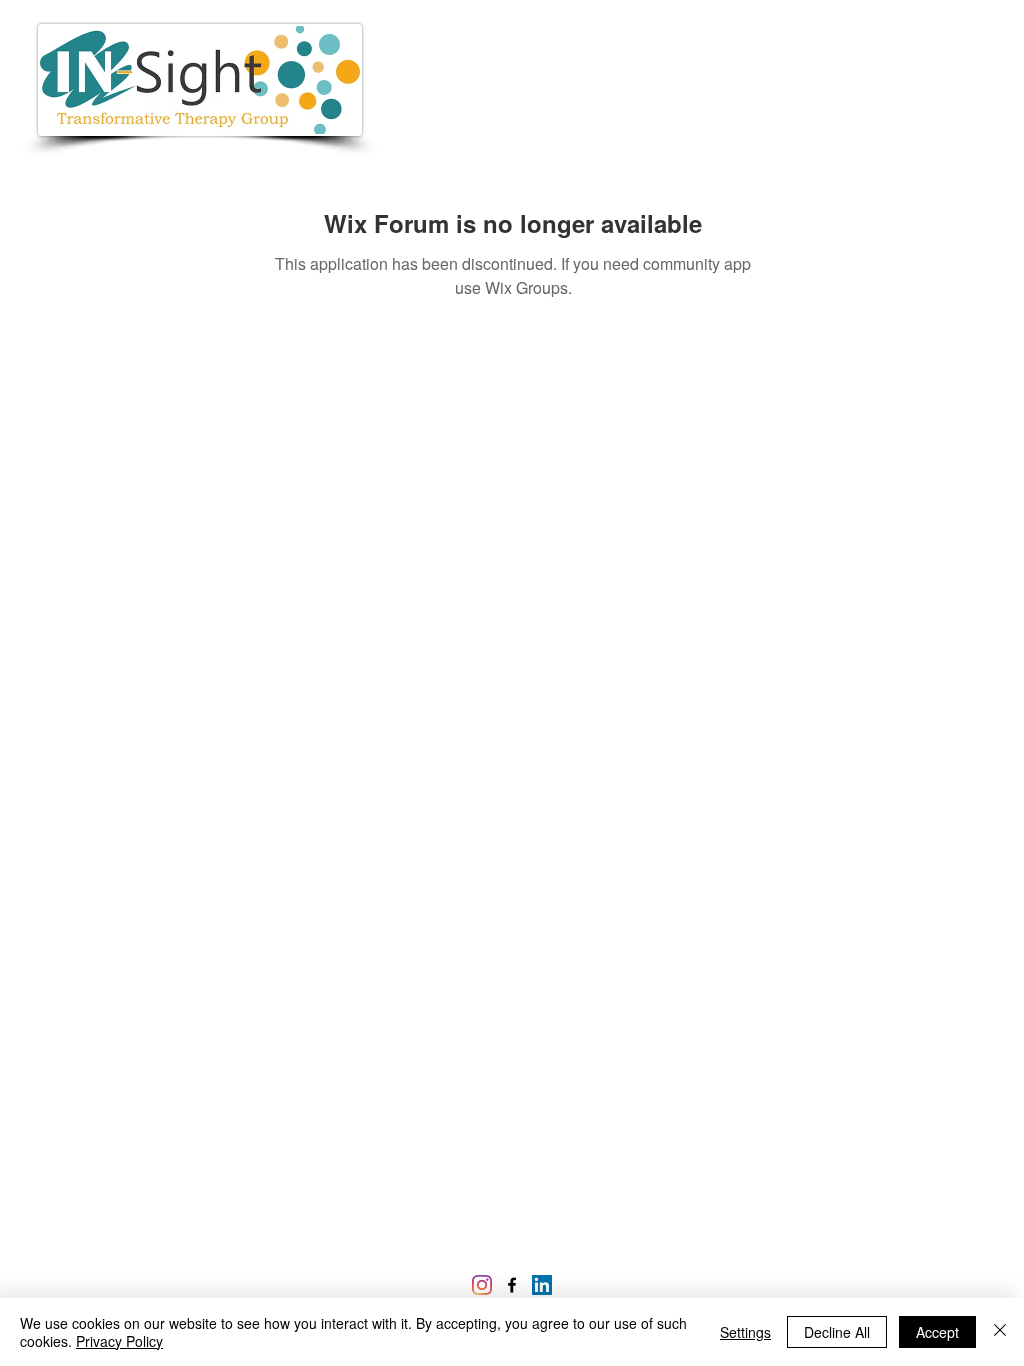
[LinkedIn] (542, 1285)
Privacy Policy (119, 1341)
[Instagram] (482, 1285)
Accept (937, 1332)
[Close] (1000, 1332)
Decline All (837, 1332)
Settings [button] (745, 1332)
